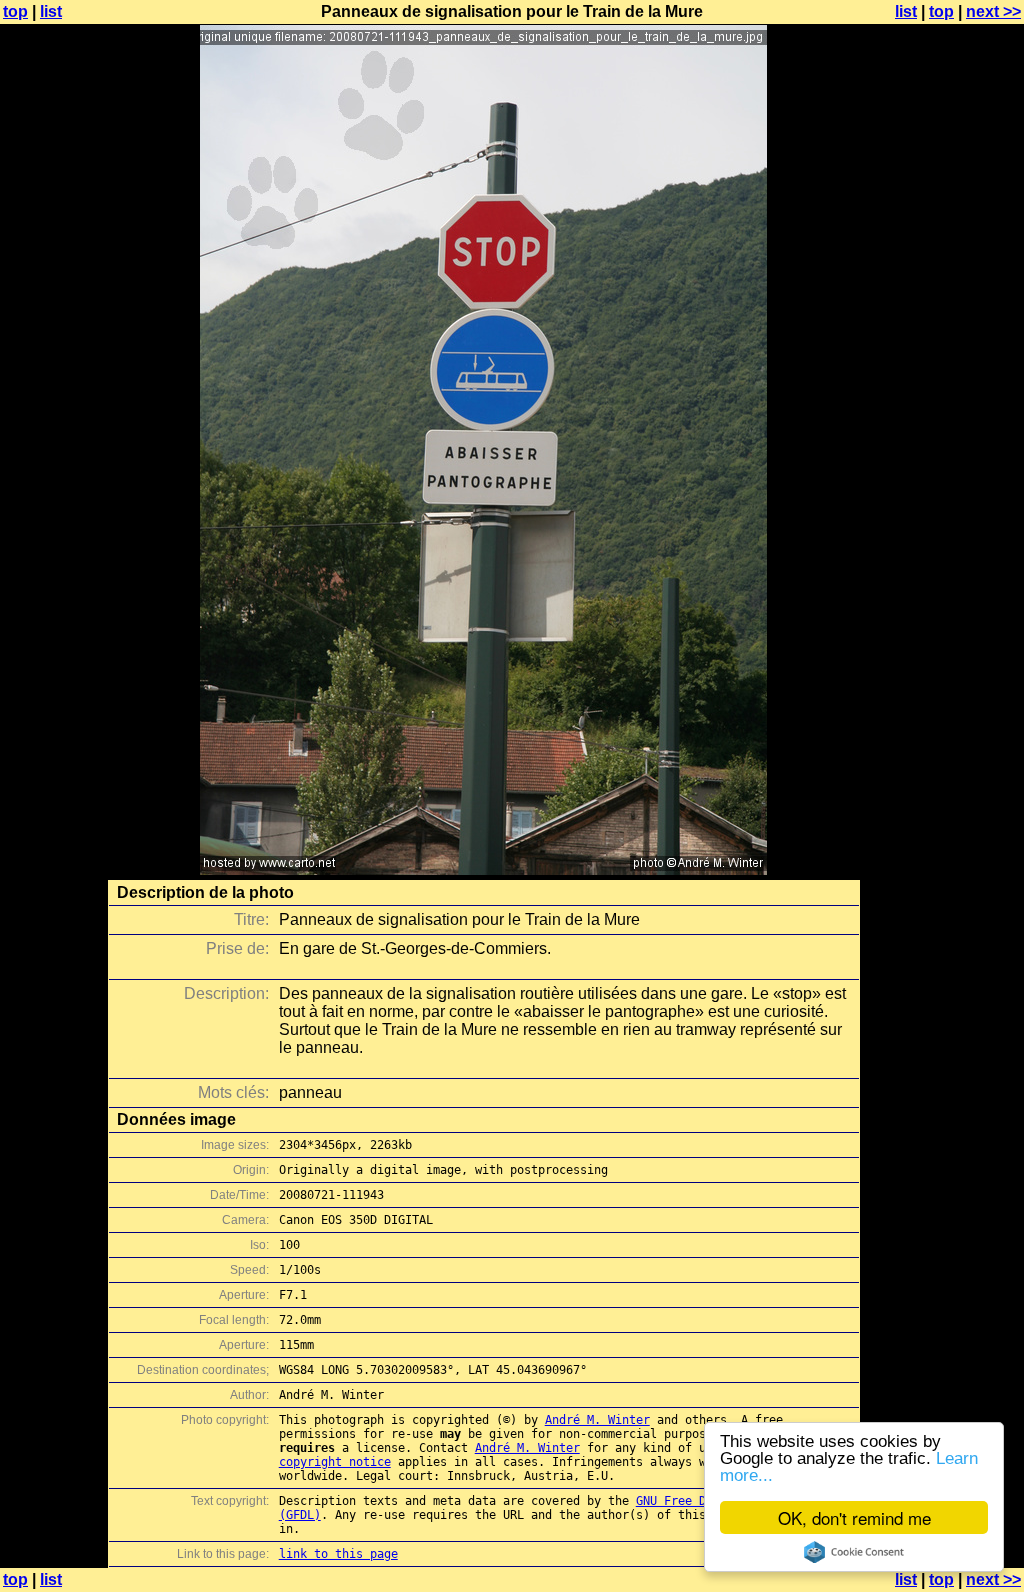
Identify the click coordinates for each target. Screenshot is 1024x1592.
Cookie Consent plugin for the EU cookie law (854, 1552)
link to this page (338, 1554)
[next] (483, 869)
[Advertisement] (943, 495)
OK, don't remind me (854, 1517)
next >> (993, 11)
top (15, 11)
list (51, 11)
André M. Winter (597, 1420)
